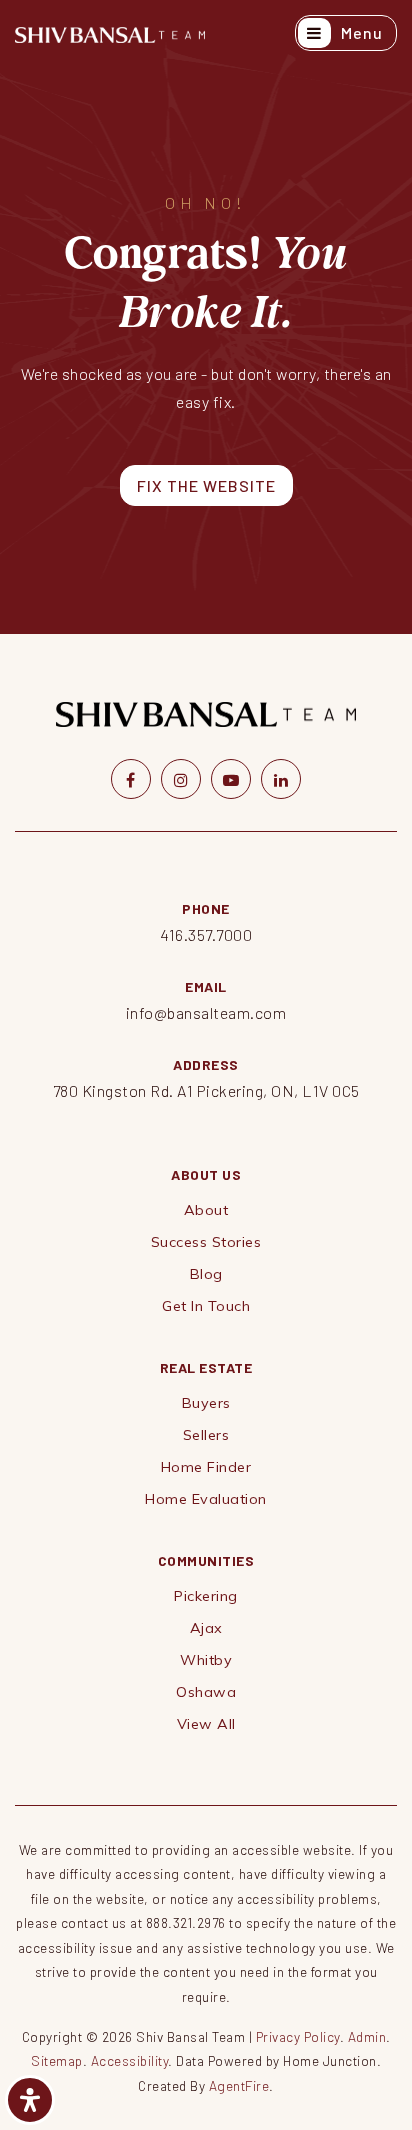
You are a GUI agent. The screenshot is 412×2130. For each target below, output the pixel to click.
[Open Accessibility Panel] (30, 2100)
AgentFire (239, 2085)
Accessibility (130, 2060)
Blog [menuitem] (206, 1274)
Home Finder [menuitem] (206, 1467)
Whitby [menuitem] (206, 1660)
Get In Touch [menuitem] (206, 1306)
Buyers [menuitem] (206, 1403)
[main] (206, 317)
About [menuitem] (206, 1210)
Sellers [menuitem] (206, 1435)
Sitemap (57, 2060)
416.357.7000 (206, 934)
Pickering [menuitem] (206, 1596)
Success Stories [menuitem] (206, 1242)
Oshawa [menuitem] (206, 1692)
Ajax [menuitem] (206, 1628)
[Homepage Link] (110, 32)
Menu (360, 32)
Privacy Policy (298, 2036)
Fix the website (206, 485)
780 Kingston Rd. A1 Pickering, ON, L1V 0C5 (206, 1090)
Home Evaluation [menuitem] (206, 1499)
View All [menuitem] (206, 1724)
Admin (367, 2036)
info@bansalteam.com (206, 1012)
